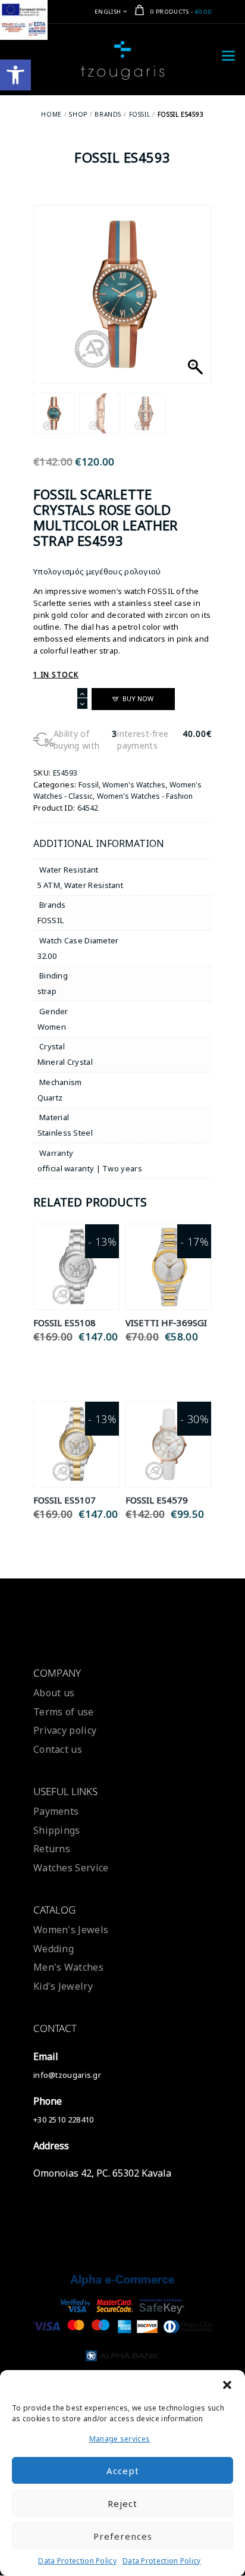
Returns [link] (52, 1849)
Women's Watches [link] (134, 785)
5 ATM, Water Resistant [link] (81, 885)
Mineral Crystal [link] (65, 1062)
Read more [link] (76, 1253)
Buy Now (138, 698)
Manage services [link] (120, 2439)
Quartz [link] (50, 1098)
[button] (227, 2385)
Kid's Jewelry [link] (63, 1986)
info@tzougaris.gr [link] (67, 2075)
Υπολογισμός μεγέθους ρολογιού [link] (97, 571)
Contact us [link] (58, 1749)
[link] (15, 75)
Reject (122, 2503)
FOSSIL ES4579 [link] (157, 1500)
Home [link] (51, 114)
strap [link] (47, 991)
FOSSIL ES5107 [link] (65, 1500)
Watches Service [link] (71, 1868)
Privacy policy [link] (65, 1730)
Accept (123, 2471)
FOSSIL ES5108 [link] (65, 1323)
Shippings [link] (57, 1830)
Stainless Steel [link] (65, 1133)
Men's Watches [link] (68, 1967)
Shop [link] (78, 114)
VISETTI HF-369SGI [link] (166, 1323)
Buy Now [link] (76, 1281)
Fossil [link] (140, 114)
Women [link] (52, 1027)
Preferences (123, 2536)
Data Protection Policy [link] (77, 2561)
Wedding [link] (54, 1949)
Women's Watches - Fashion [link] (145, 796)
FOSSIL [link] (51, 920)
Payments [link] (56, 1811)
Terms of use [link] (64, 1712)
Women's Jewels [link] (71, 1930)
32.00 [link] (47, 956)
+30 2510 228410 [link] (64, 2119)
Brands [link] (108, 114)
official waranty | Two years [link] (90, 1168)
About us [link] (54, 1693)
